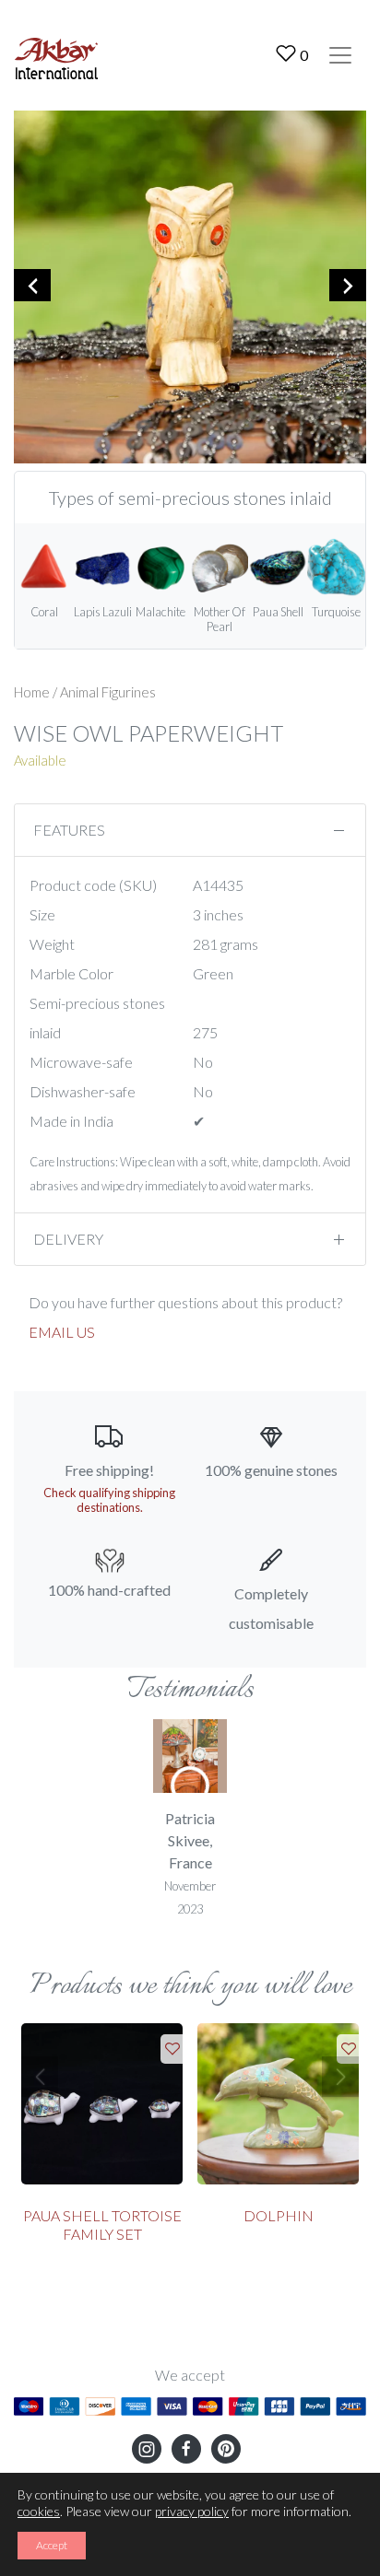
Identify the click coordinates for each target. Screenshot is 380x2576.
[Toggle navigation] (340, 55)
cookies (39, 2511)
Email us (62, 1332)
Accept (52, 2545)
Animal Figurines (108, 692)
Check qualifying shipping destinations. (109, 1500)
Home (32, 692)
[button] (40, 2077)
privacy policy (192, 2511)
